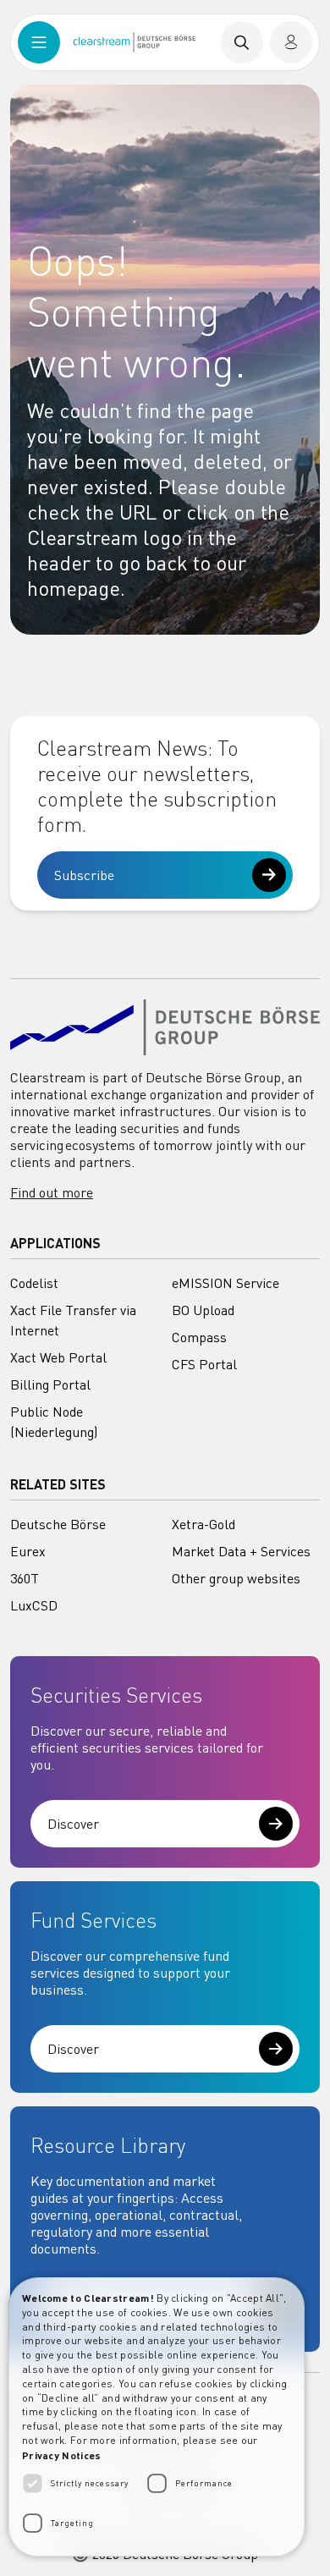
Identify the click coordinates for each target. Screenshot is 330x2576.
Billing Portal (50, 1384)
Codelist (34, 1283)
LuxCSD (34, 1605)
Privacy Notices (62, 2455)
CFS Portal (204, 1364)
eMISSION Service (225, 1283)
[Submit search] (242, 42)
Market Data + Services (241, 1551)
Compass (199, 1337)
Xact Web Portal (58, 1357)
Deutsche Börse (58, 1524)
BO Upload (203, 1310)
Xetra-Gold (203, 1524)
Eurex (28, 1551)
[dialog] (157, 2417)
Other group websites (236, 1578)
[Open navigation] (39, 42)
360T (25, 1578)
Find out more (52, 1192)
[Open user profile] (291, 42)
